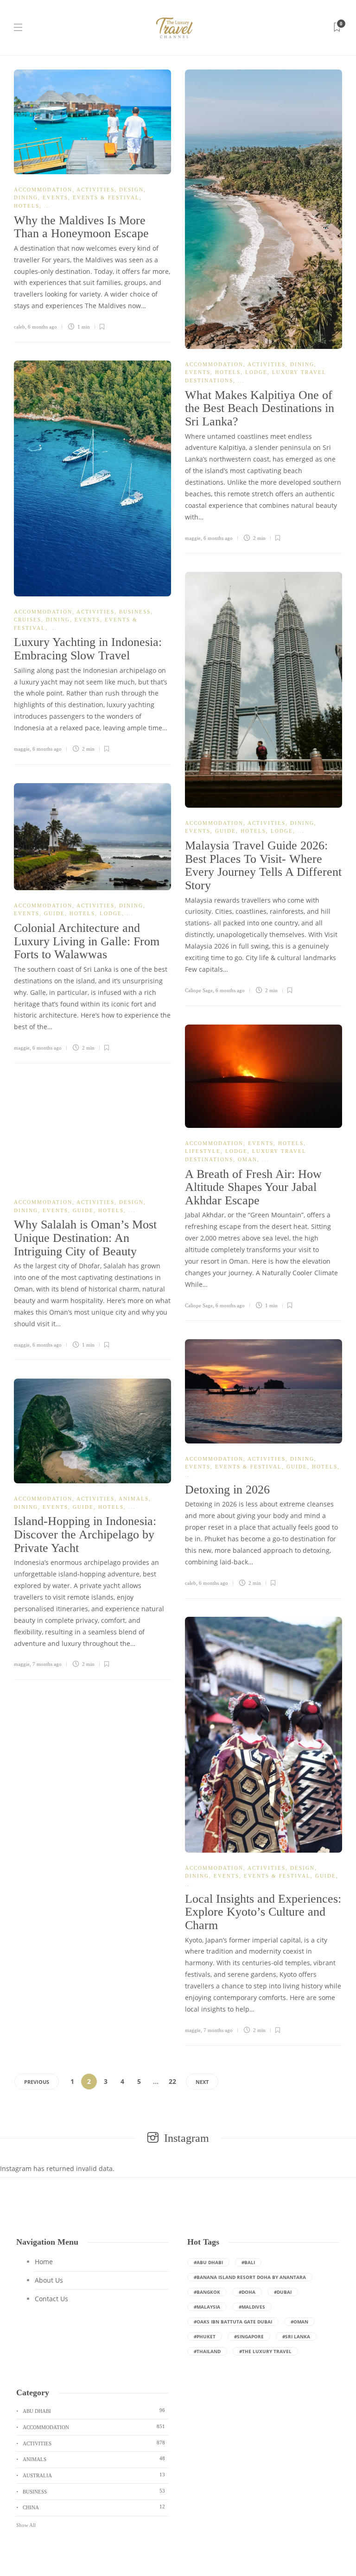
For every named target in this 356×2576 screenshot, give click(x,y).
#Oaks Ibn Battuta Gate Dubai (233, 2322)
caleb (19, 327)
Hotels (27, 206)
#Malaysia (207, 2307)
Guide (226, 831)
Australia (94, 2475)
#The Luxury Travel (265, 2351)
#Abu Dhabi (208, 2262)
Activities (95, 190)
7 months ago (47, 1664)
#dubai (283, 2292)
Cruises (28, 620)
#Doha (247, 2292)
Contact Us (51, 2299)
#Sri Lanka (296, 2336)
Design (131, 190)
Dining (26, 197)
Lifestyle (203, 1151)
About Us (49, 2280)
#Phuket (205, 2336)
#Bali (248, 2262)
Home (44, 2262)
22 (172, 2081)
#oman (299, 2322)
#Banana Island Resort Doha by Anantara (250, 2277)
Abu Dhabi (94, 2411)
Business (135, 612)
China (94, 2507)
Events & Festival (106, 197)
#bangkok (207, 2292)
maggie (193, 538)
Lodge (256, 372)
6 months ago (42, 327)
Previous (37, 2082)
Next (202, 2082)
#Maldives (252, 2307)
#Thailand (207, 2351)
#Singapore (249, 2336)
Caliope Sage (199, 990)
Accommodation (43, 190)
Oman (248, 1159)
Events (55, 197)
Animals (134, 1499)
